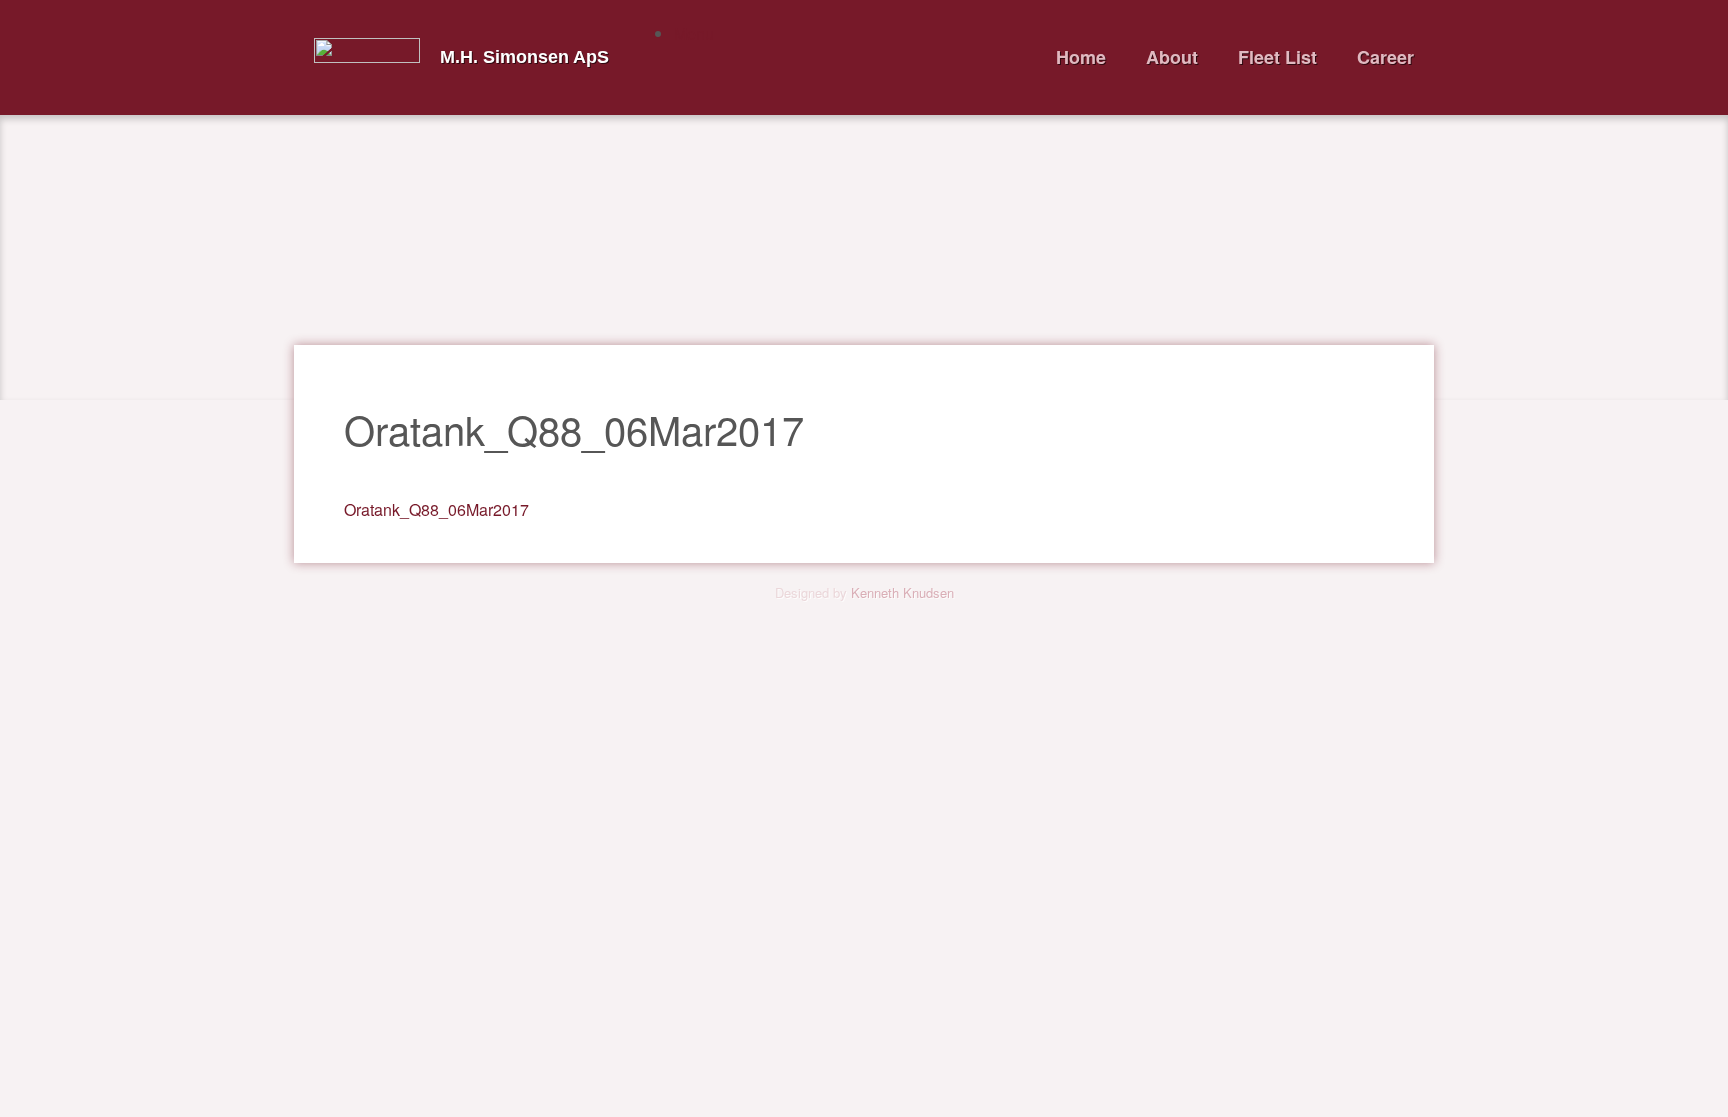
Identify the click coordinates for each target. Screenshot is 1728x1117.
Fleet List (1277, 57)
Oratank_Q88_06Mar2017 (436, 509)
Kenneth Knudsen (902, 592)
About (1172, 57)
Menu (694, 33)
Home (1081, 57)
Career (1385, 57)
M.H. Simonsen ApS (524, 57)
